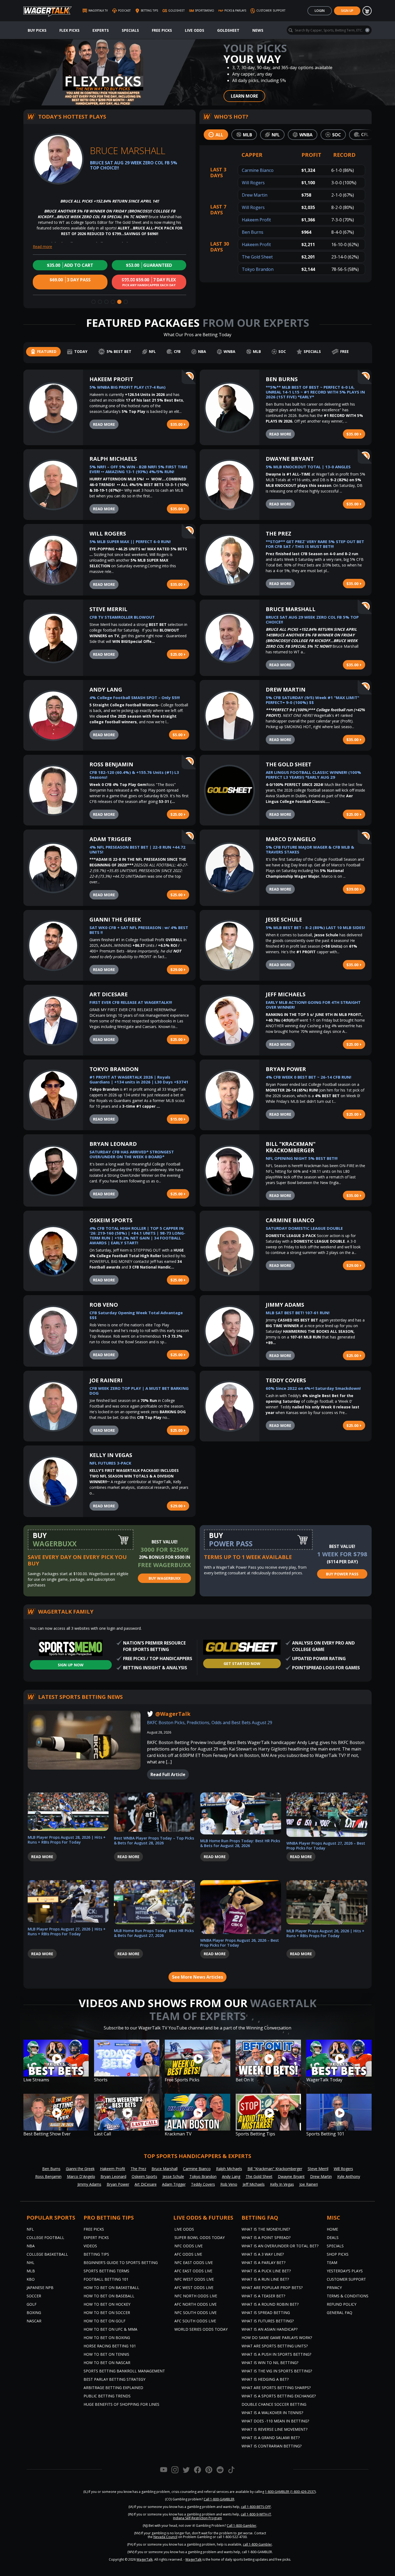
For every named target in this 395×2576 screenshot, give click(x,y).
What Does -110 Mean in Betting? (275, 2421)
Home (332, 2229)
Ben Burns (253, 232)
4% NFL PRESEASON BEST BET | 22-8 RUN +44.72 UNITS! (137, 849)
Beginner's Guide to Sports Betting (121, 2263)
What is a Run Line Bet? (265, 2279)
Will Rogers (253, 183)
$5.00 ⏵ (179, 735)
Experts (101, 30)
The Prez (279, 534)
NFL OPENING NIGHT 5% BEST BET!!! (302, 1158)
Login (320, 11)
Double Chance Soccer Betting (274, 2404)
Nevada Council (165, 2537)
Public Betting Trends (107, 2396)
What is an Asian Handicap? (270, 2329)
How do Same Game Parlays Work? (277, 2338)
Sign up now (71, 1665)
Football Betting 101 (106, 2279)
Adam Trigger (110, 839)
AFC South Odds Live (195, 2321)
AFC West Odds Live (194, 2288)
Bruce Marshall (291, 609)
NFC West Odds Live (194, 2279)
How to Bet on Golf (105, 2321)
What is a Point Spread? (266, 2237)
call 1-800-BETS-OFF (256, 2507)
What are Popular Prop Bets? (272, 2288)
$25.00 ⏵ (178, 654)
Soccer (34, 2296)
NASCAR (34, 2321)
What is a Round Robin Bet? (270, 2304)
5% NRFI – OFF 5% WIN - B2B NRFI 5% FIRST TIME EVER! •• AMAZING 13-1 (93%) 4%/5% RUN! (139, 469)
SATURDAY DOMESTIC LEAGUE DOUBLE (304, 1228)
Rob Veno (104, 1305)
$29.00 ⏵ (178, 970)
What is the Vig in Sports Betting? (277, 2371)
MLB (31, 2271)
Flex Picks (69, 30)
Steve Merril (108, 609)
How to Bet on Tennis (106, 2354)
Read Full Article (168, 1774)
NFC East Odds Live (194, 2263)
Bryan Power (286, 1069)
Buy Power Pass (342, 1574)
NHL (30, 2263)
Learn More (244, 96)
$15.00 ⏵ (178, 1119)
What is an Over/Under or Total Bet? (280, 2246)
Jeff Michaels (286, 994)
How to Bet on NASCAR (107, 2363)
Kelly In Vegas (111, 1455)
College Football (45, 2237)
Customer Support (346, 2279)
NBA (31, 2246)
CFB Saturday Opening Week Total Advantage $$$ (136, 1315)
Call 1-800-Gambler (242, 2526)
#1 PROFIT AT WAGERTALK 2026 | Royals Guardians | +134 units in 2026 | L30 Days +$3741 (139, 1079)
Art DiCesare (109, 994)
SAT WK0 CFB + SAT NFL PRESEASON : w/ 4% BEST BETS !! (139, 930)
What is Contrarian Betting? (272, 2446)
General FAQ (340, 2313)
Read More (104, 424)
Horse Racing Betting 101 (110, 2346)
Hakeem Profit (256, 220)
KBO (31, 2279)
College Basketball (47, 2254)
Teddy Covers (286, 1380)
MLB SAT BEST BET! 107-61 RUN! (298, 1313)
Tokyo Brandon (258, 269)
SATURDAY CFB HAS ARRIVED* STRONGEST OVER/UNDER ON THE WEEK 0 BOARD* (132, 1154)
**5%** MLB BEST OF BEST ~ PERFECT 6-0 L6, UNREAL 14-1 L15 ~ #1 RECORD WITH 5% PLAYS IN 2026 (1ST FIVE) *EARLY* (315, 392)
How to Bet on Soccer (107, 2313)
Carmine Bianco (258, 170)
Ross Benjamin (111, 764)
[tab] (216, 135)
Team (332, 2263)
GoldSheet (228, 30)
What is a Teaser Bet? (263, 2296)
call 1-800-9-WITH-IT (256, 2514)
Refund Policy (342, 2304)
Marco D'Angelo (291, 839)
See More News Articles (198, 1977)
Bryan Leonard (113, 1144)
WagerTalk (145, 2559)
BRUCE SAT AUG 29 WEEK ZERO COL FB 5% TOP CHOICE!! (312, 619)
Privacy (334, 2288)
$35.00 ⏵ (178, 424)
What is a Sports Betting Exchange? (279, 2396)
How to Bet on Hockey (107, 2304)
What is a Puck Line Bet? (266, 2271)
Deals (333, 2237)
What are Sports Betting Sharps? (276, 2388)
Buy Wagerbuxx (165, 1578)
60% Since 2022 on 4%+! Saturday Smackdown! (313, 1388)
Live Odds (195, 30)
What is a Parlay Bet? (263, 2263)
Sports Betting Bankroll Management (124, 2371)
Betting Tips (96, 2254)
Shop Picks (338, 2254)
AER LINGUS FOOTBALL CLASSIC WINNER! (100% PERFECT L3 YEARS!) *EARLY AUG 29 (313, 775)
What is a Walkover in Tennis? (272, 2413)
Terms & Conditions (348, 2296)
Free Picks (162, 30)
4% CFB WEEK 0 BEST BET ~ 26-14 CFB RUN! (308, 1077)
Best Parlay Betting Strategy (114, 2379)
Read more (42, 247)
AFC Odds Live (188, 2254)
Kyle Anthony (349, 2176)
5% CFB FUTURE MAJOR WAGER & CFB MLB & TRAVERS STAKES (310, 849)
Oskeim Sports (111, 1220)
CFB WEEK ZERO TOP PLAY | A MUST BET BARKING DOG (139, 1391)
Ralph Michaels (113, 459)
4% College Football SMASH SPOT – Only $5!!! (135, 697)
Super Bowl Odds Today (200, 2237)
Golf (32, 2304)
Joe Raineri (106, 1380)
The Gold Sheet (257, 257)
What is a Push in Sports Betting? (276, 2354)
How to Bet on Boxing (107, 2338)
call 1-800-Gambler (257, 2544)
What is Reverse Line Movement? (274, 2429)
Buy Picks (37, 30)
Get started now (242, 1663)
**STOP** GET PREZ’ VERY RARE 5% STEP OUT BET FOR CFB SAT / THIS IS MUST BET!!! (315, 544)
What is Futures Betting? (268, 2321)
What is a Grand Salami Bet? (271, 2438)
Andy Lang (106, 690)
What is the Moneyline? (266, 2229)
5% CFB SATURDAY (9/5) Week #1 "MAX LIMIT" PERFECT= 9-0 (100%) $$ (313, 700)
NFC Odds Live (188, 2246)
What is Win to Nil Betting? (270, 2363)
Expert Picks (96, 2237)
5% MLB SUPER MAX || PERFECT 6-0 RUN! (130, 541)
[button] (94, 302)
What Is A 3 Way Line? (263, 2254)
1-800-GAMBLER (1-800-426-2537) (290, 2492)
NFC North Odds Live (196, 2296)
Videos (90, 2246)
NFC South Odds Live (195, 2313)
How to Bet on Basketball (111, 2288)
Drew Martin (255, 195)
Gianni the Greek (115, 920)
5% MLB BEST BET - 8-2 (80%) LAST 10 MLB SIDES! (315, 927)
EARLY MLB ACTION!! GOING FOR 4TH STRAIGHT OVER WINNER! (313, 1005)
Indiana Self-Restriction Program (198, 2518)
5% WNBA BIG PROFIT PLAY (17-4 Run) (128, 387)
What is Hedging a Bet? (265, 2379)
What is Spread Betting (266, 2313)
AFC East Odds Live (193, 2271)
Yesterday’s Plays (345, 2271)
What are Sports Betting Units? (275, 2346)
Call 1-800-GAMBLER (219, 2499)
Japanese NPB (40, 2288)
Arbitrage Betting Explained (113, 2388)
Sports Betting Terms (106, 2271)
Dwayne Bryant (290, 459)
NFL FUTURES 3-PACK (110, 1463)
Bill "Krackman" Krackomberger (291, 1147)
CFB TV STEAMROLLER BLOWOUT (122, 617)
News (258, 30)
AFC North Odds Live (195, 2304)
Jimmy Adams (285, 1305)
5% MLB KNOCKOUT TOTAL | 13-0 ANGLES (308, 467)
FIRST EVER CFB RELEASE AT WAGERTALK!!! (131, 1002)
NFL (30, 2229)
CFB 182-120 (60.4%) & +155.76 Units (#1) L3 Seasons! (134, 775)
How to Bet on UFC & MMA (110, 2329)
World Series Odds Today (201, 2329)
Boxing (34, 2313)
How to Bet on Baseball (109, 2296)
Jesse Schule (284, 920)
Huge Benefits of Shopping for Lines (121, 2404)
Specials (130, 30)
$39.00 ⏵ (354, 889)
